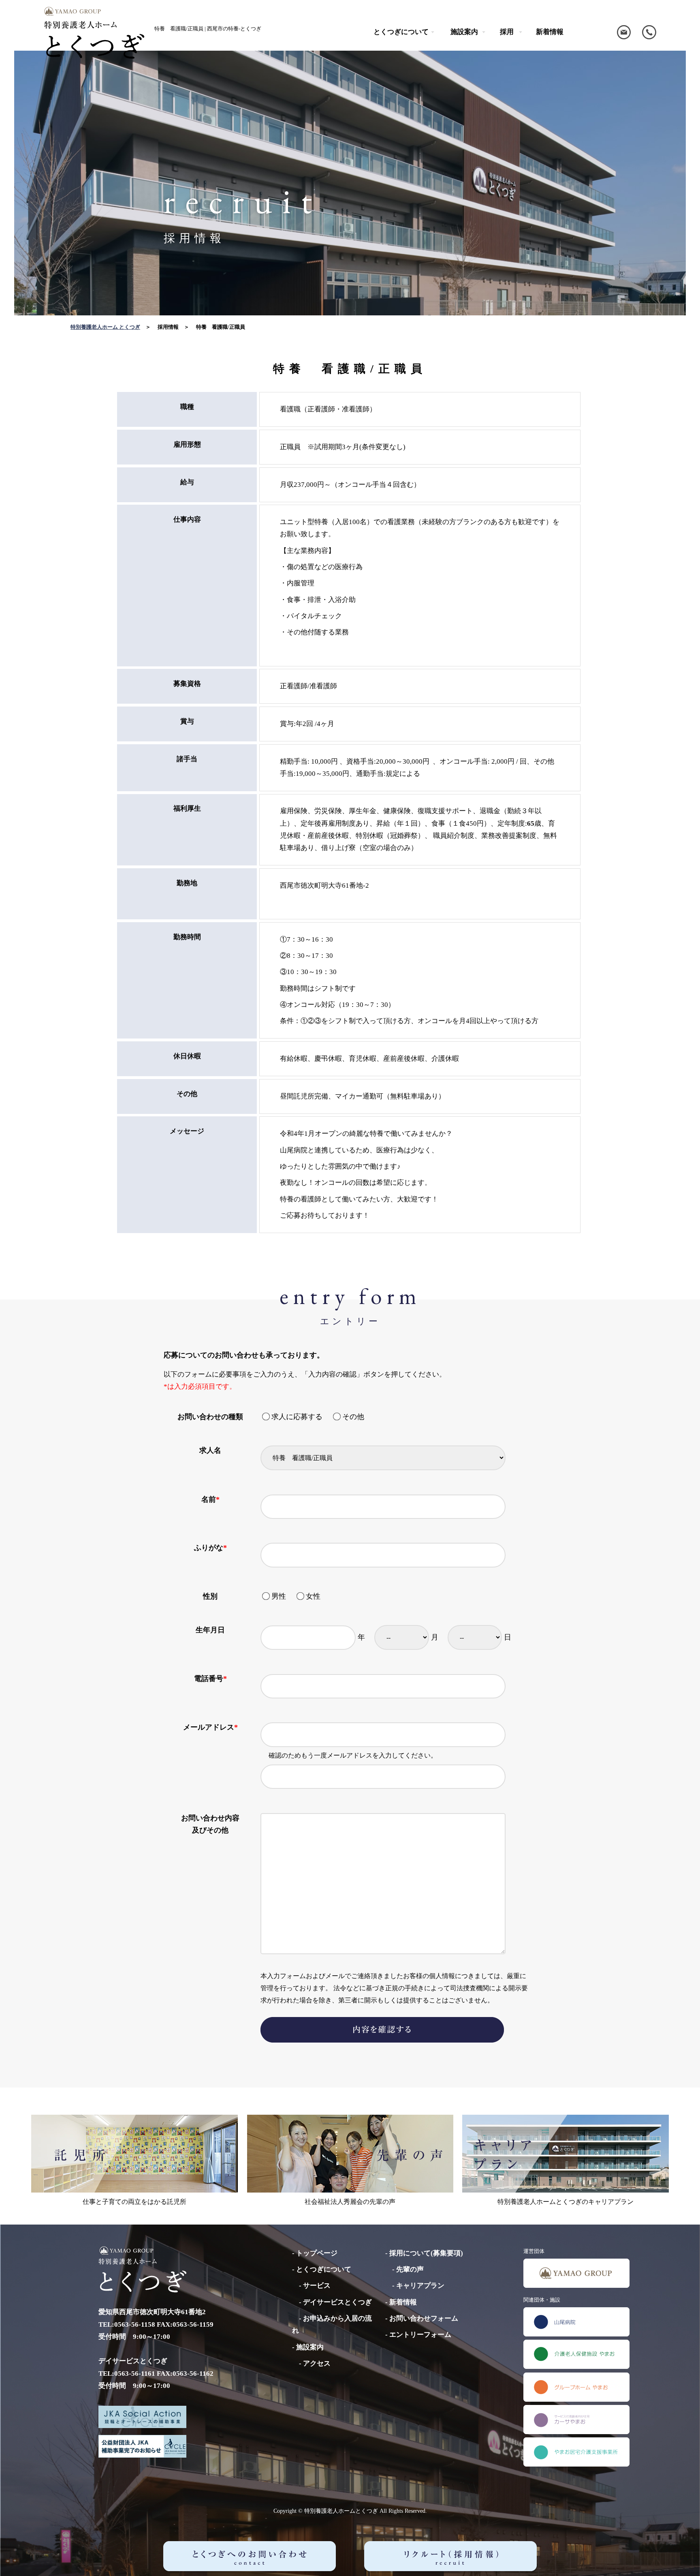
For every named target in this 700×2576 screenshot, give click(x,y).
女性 (313, 1596)
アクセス (317, 2363)
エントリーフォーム (420, 2335)
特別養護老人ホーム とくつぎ (105, 327)
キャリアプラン (420, 2286)
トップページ (317, 2253)
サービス (317, 2286)
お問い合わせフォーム (424, 2318)
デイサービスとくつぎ (337, 2302)
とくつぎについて (324, 2269)
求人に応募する (300, 1417)
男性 (282, 1596)
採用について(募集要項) (426, 2253)
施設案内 (310, 2347)
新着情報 (550, 32)
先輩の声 (410, 2269)
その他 (353, 1417)
